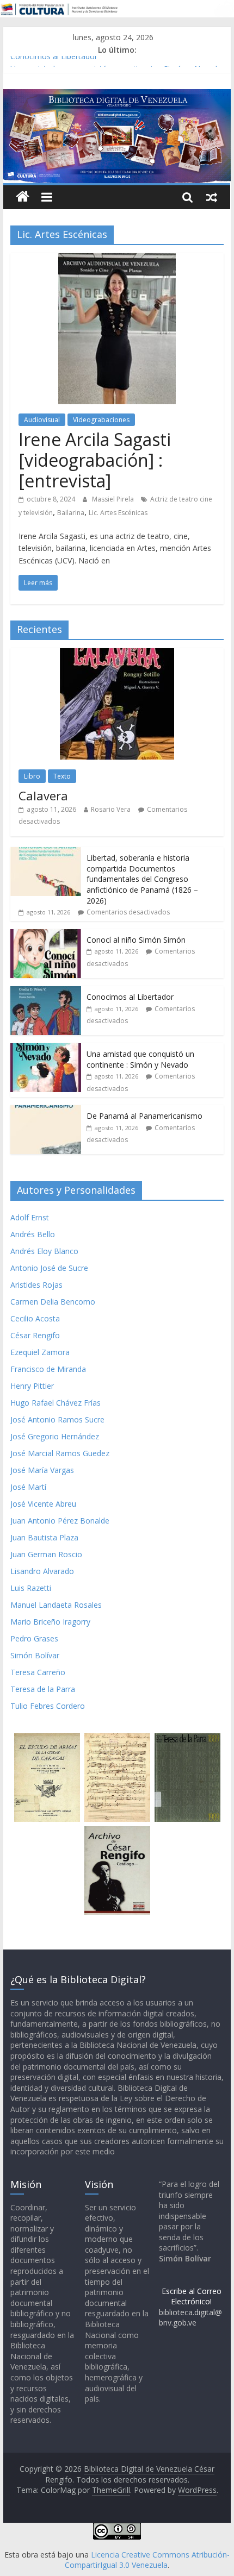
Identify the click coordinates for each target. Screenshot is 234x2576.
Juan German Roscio (46, 1554)
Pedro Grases (34, 1638)
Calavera (43, 795)
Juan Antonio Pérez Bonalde (60, 1521)
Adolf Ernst (30, 1217)
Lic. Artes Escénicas (118, 513)
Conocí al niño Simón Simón (136, 940)
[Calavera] (117, 654)
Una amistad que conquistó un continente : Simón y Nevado (140, 1059)
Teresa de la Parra (43, 1689)
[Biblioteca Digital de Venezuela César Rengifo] (117, 96)
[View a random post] (212, 197)
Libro (32, 776)
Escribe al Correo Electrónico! (192, 2296)
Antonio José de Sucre (49, 1268)
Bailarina (71, 513)
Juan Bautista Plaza (44, 1537)
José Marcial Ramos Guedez (60, 1453)
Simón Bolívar (35, 1655)
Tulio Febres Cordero (48, 1706)
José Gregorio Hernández (55, 1436)
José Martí (28, 1487)
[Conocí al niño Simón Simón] (46, 935)
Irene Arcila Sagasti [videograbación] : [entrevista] (95, 460)
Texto (62, 776)
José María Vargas (42, 1470)
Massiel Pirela (114, 499)
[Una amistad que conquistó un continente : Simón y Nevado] (46, 1049)
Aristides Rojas (36, 1285)
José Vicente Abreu (43, 1504)
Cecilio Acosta (35, 1318)
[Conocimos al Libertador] (46, 992)
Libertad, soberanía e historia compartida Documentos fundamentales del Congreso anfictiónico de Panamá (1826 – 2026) (142, 879)
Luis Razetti (31, 1588)
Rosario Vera (111, 809)
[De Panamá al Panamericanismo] (46, 1111)
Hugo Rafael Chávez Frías (56, 1403)
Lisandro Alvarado (42, 1571)
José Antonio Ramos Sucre (57, 1419)
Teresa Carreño (38, 1672)
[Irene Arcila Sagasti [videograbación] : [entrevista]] (117, 260)
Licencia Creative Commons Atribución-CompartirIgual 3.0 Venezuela (147, 2560)
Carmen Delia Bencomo (53, 1302)
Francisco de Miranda (48, 1369)
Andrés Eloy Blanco (44, 1251)
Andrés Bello (33, 1234)
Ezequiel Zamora (40, 1352)
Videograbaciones (101, 420)
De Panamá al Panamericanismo (144, 1116)
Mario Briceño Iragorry (50, 1622)
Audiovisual (42, 420)
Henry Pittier (32, 1386)
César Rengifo (35, 1335)
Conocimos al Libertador (54, 62)
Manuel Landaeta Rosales (56, 1605)
